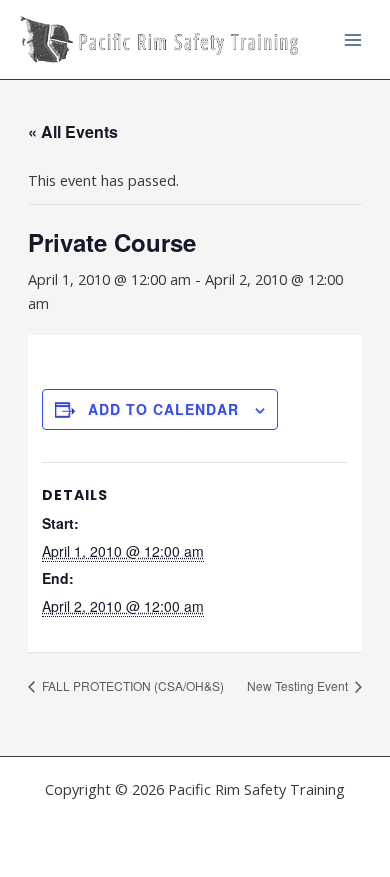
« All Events (73, 131)
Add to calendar (163, 409)
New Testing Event (299, 685)
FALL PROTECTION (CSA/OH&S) (131, 685)
